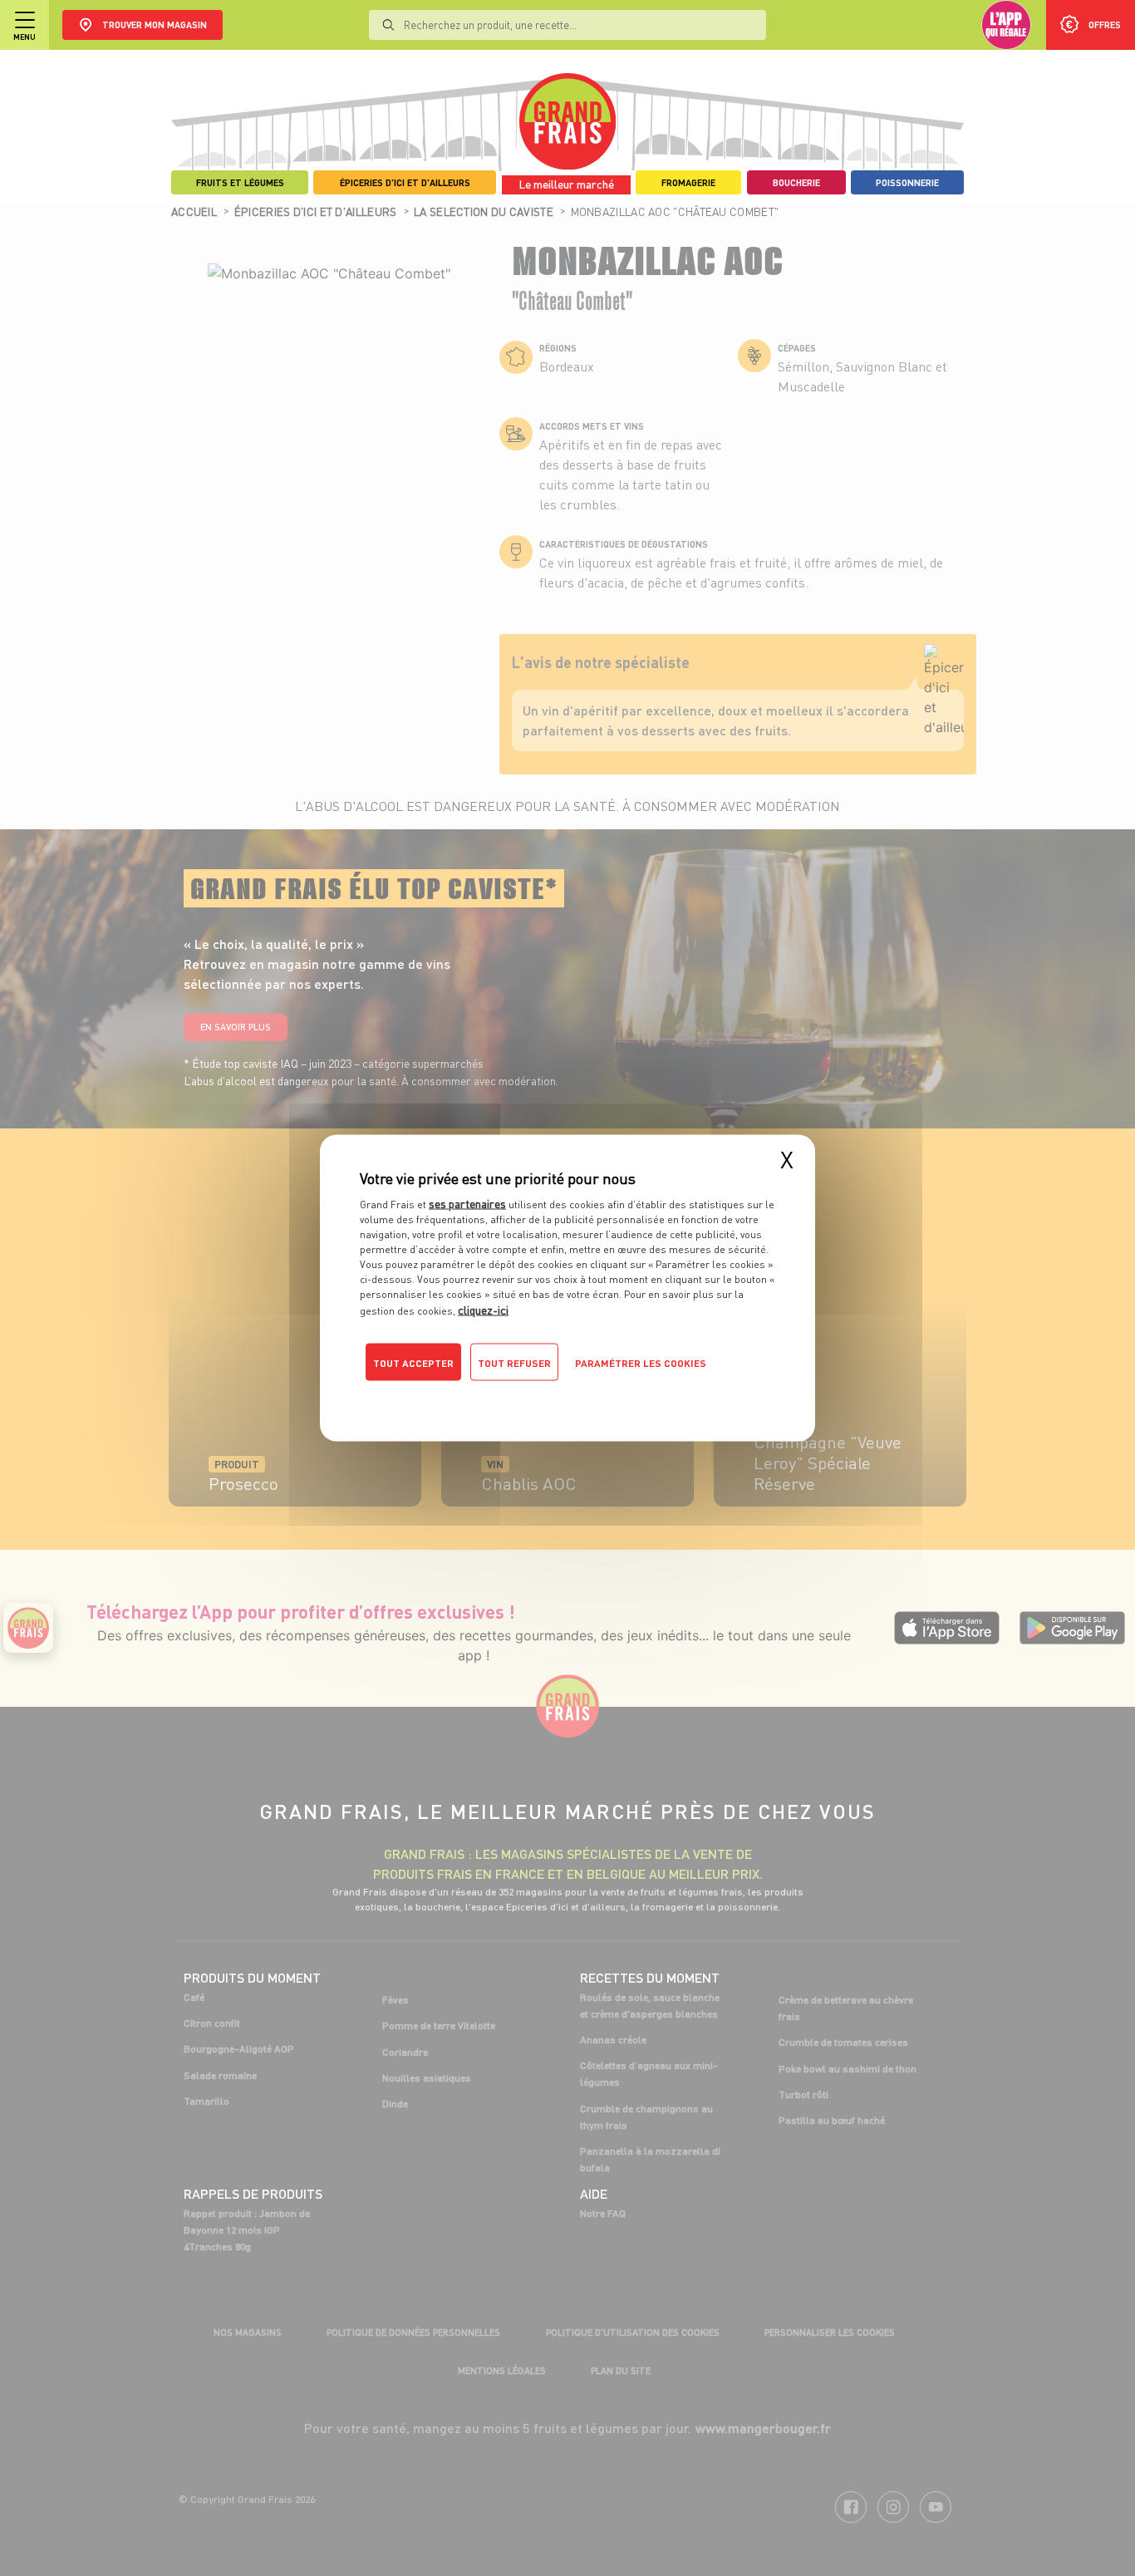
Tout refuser (514, 1363)
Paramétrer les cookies (641, 1363)
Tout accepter (413, 1363)
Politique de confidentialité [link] (472, 1396)
